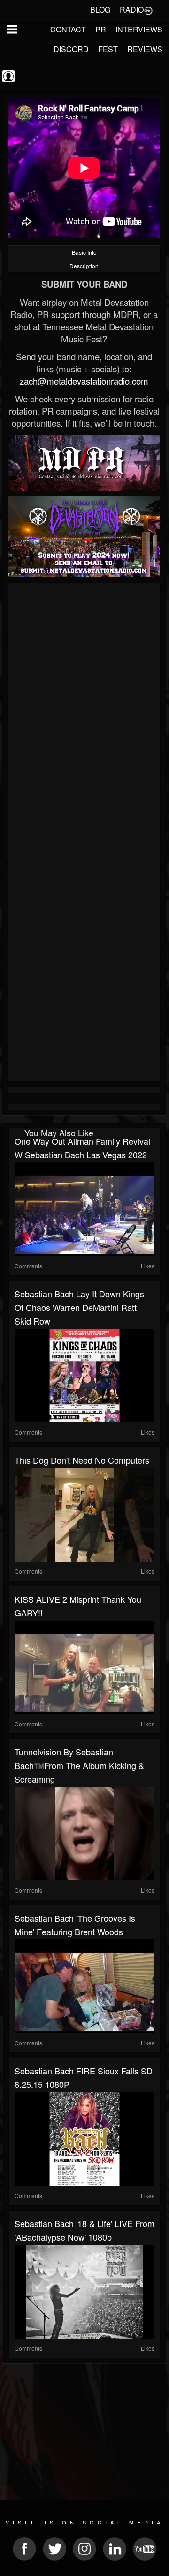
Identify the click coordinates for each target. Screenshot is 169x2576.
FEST (108, 49)
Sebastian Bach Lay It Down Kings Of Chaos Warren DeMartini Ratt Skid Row (79, 1307)
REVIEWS (145, 49)
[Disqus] (84, 711)
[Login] (148, 10)
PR (101, 29)
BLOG (100, 10)
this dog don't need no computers (82, 1460)
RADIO (132, 10)
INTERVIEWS (139, 29)
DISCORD (71, 49)
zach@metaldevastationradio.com (84, 381)
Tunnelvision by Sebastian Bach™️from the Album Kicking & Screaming (79, 1765)
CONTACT (68, 29)
